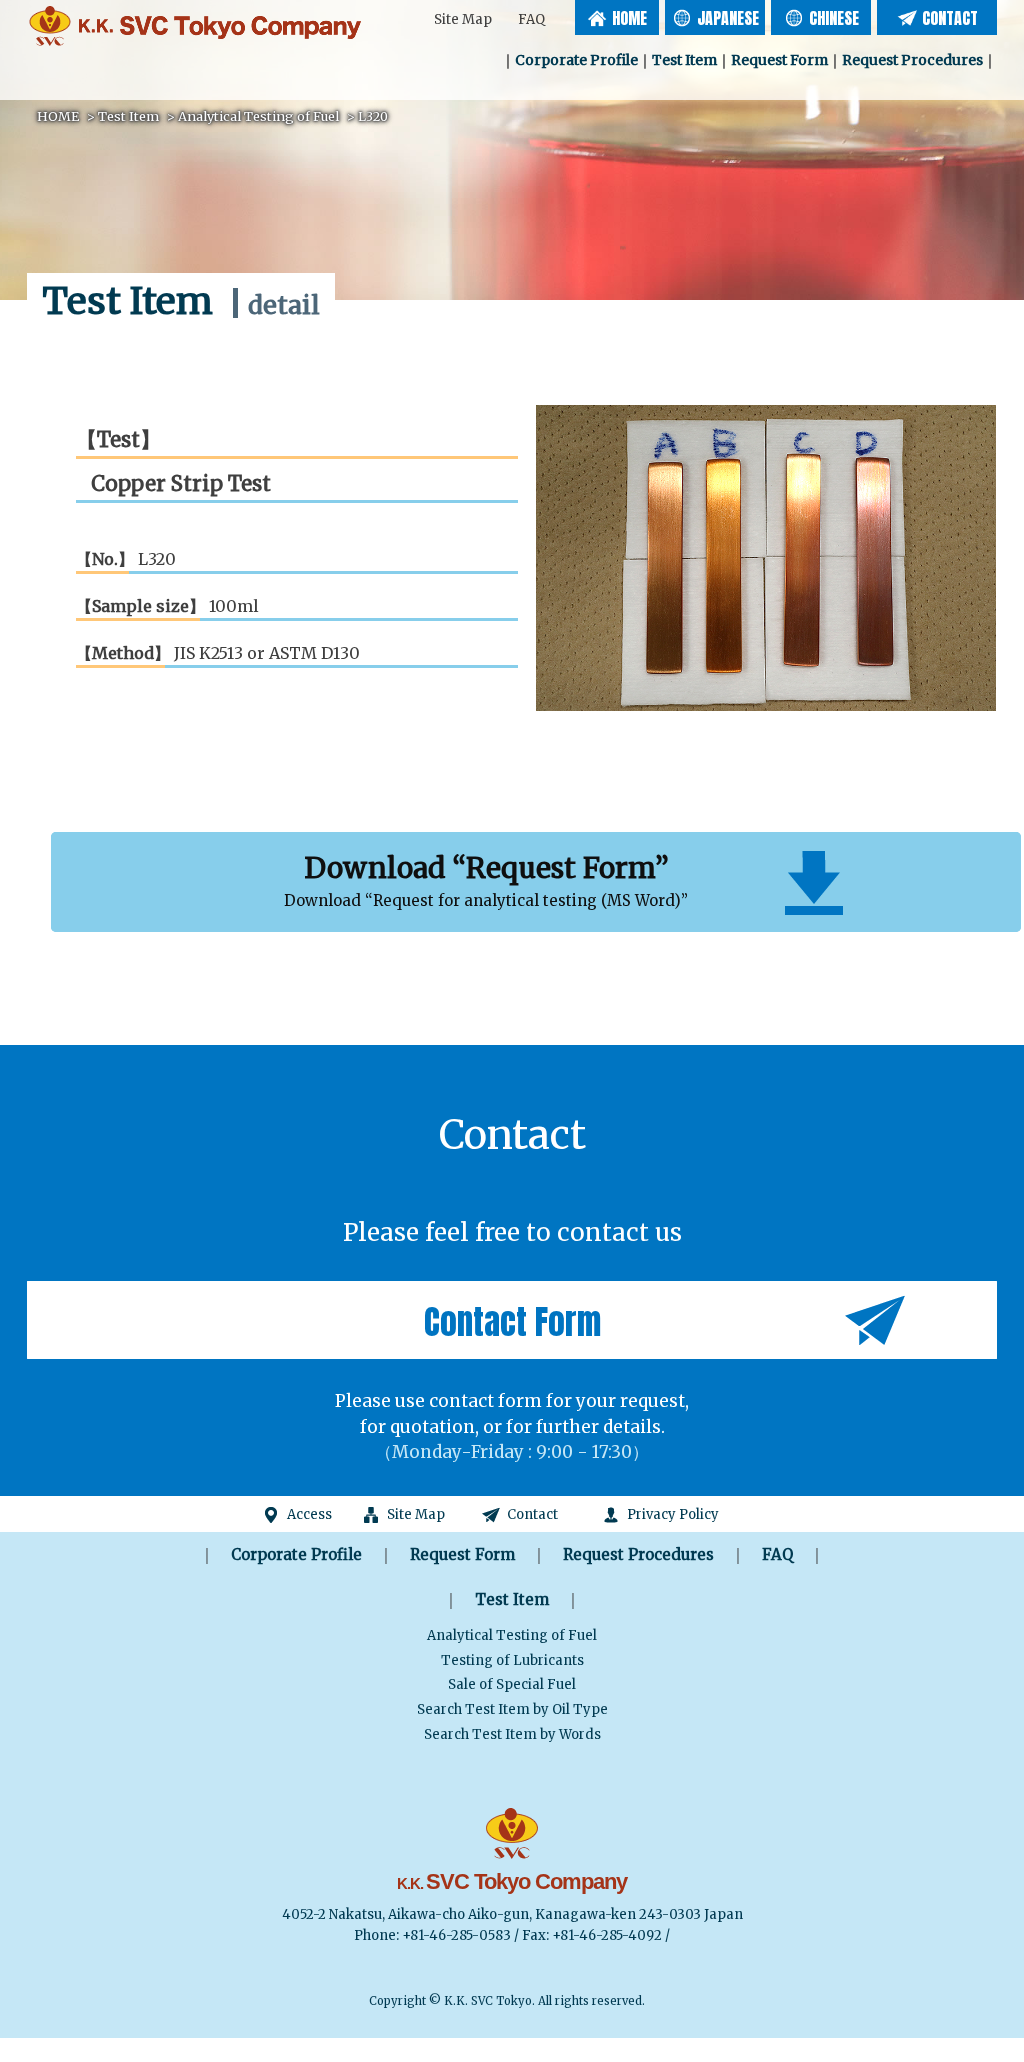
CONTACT (950, 18)
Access (309, 1514)
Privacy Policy (673, 1514)
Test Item (684, 60)
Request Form (779, 60)
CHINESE (834, 18)
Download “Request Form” (486, 880)
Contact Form (512, 1322)
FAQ (531, 19)
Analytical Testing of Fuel (512, 1635)
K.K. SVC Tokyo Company (197, 25)
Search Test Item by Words (512, 1734)
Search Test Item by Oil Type (512, 1709)
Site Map (463, 19)
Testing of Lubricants (512, 1660)
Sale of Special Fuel (512, 1684)
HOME (629, 18)
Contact (532, 1514)
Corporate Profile (576, 60)
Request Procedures (912, 60)
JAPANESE (728, 18)
